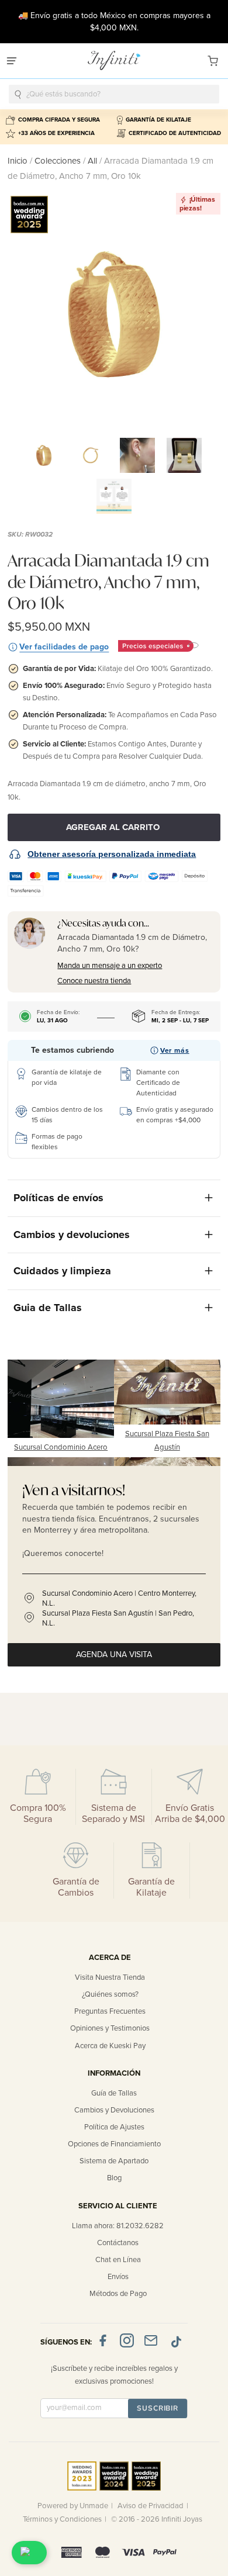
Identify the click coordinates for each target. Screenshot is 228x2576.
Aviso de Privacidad (151, 2506)
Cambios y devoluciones (72, 1235)
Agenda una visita (114, 1654)
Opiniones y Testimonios (110, 2028)
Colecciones (59, 161)
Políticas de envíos (58, 1198)
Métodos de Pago (118, 2294)
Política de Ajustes (114, 2127)
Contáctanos (118, 2243)
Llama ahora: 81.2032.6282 (118, 2226)
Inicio (19, 161)
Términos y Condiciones (62, 2519)
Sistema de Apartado (114, 2161)
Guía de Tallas (114, 2093)
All (92, 161)
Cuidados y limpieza (62, 1271)
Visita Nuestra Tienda (110, 1977)
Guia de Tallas (48, 1308)
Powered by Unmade (73, 2506)
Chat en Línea (118, 2260)
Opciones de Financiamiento (114, 2144)
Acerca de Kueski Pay (110, 2046)
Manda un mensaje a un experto (110, 966)
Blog (114, 2178)
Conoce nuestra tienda (94, 981)
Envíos (118, 2277)
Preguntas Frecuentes (110, 2011)
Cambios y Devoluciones (114, 2110)
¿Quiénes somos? (110, 1994)
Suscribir (158, 2408)
